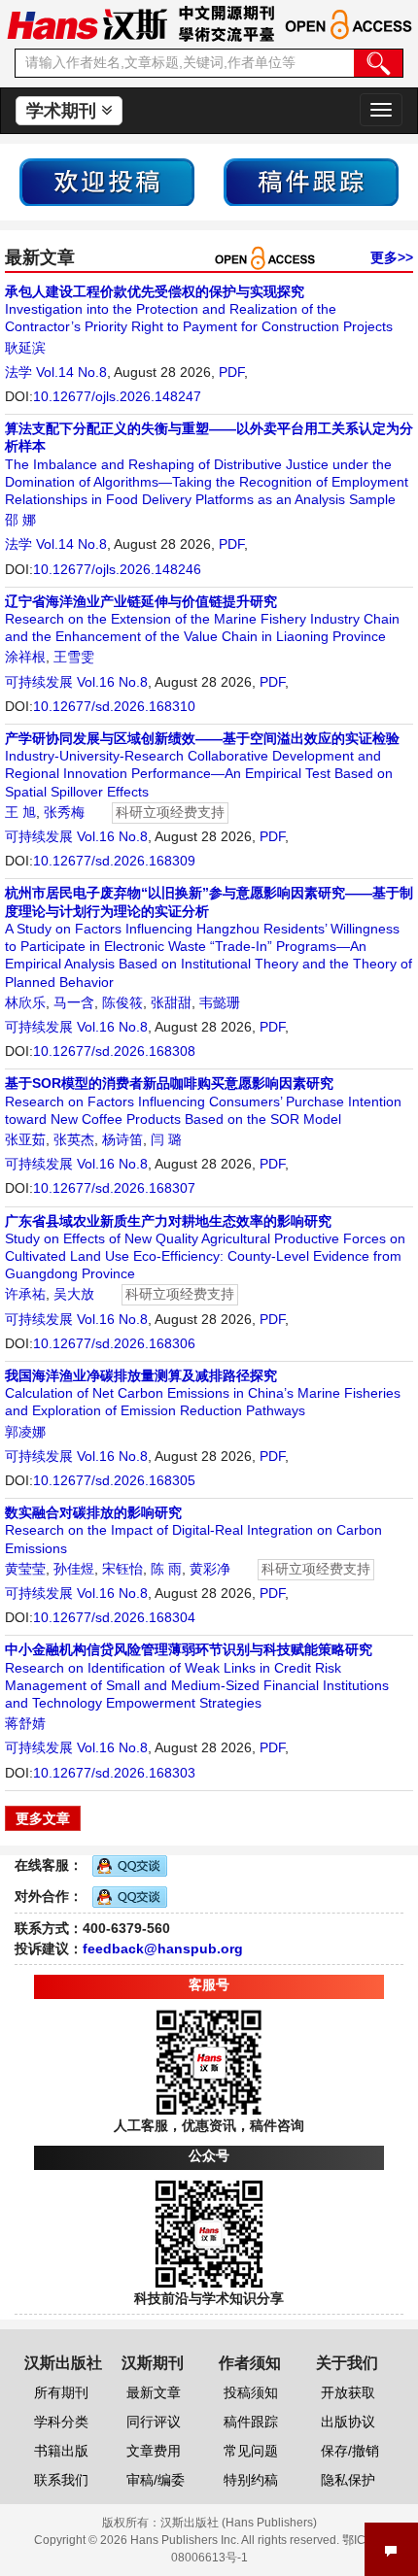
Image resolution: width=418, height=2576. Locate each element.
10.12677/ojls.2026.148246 (117, 569)
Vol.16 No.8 (112, 682)
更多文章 (43, 1818)
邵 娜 (20, 520)
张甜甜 (171, 1002)
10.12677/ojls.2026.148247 (117, 396)
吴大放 (74, 1294)
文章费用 (154, 2451)
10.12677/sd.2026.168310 (114, 706)
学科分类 (61, 2422)
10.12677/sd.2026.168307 (114, 1188)
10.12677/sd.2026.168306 (114, 1343)
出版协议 (348, 2422)
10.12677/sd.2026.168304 (114, 1617)
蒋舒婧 (25, 1723)
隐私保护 (348, 2480)
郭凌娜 (25, 1432)
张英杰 (74, 1139)
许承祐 (25, 1294)
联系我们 (61, 2480)
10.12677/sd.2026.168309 (114, 861)
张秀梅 (64, 812)
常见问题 (251, 2451)
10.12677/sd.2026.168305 (114, 1480)
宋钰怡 (122, 1569)
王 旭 (20, 812)
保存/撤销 (350, 2451)
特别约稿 (251, 2480)
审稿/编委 (156, 2480)
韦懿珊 (220, 1002)
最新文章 (154, 2392)
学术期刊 (64, 111)
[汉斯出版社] (87, 23)
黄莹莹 (25, 1569)
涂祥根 (25, 657)
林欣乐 (25, 1002)
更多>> (392, 257)
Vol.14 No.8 (71, 372)
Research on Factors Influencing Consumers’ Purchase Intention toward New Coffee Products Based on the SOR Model (203, 1101)
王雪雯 (74, 657)
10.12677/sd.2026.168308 (114, 1051)
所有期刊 (61, 2392)
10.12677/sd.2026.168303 (114, 1773)
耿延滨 (25, 348)
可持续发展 (39, 682)
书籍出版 (61, 2451)
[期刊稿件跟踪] (311, 181)
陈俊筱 (122, 1002)
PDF (231, 372)
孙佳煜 (74, 1569)
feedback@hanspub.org (163, 1949)
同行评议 (154, 2422)
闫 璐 (166, 1139)
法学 (18, 372)
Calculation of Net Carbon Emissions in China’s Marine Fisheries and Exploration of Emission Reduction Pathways (203, 1393)
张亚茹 (25, 1139)
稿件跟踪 (251, 2422)
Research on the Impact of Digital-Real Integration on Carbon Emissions (193, 1530)
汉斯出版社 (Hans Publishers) (239, 2523)
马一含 (74, 1002)
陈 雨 (166, 1569)
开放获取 (348, 2392)
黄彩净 (210, 1569)
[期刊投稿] (107, 181)
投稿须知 (251, 2392)
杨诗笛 (122, 1139)
